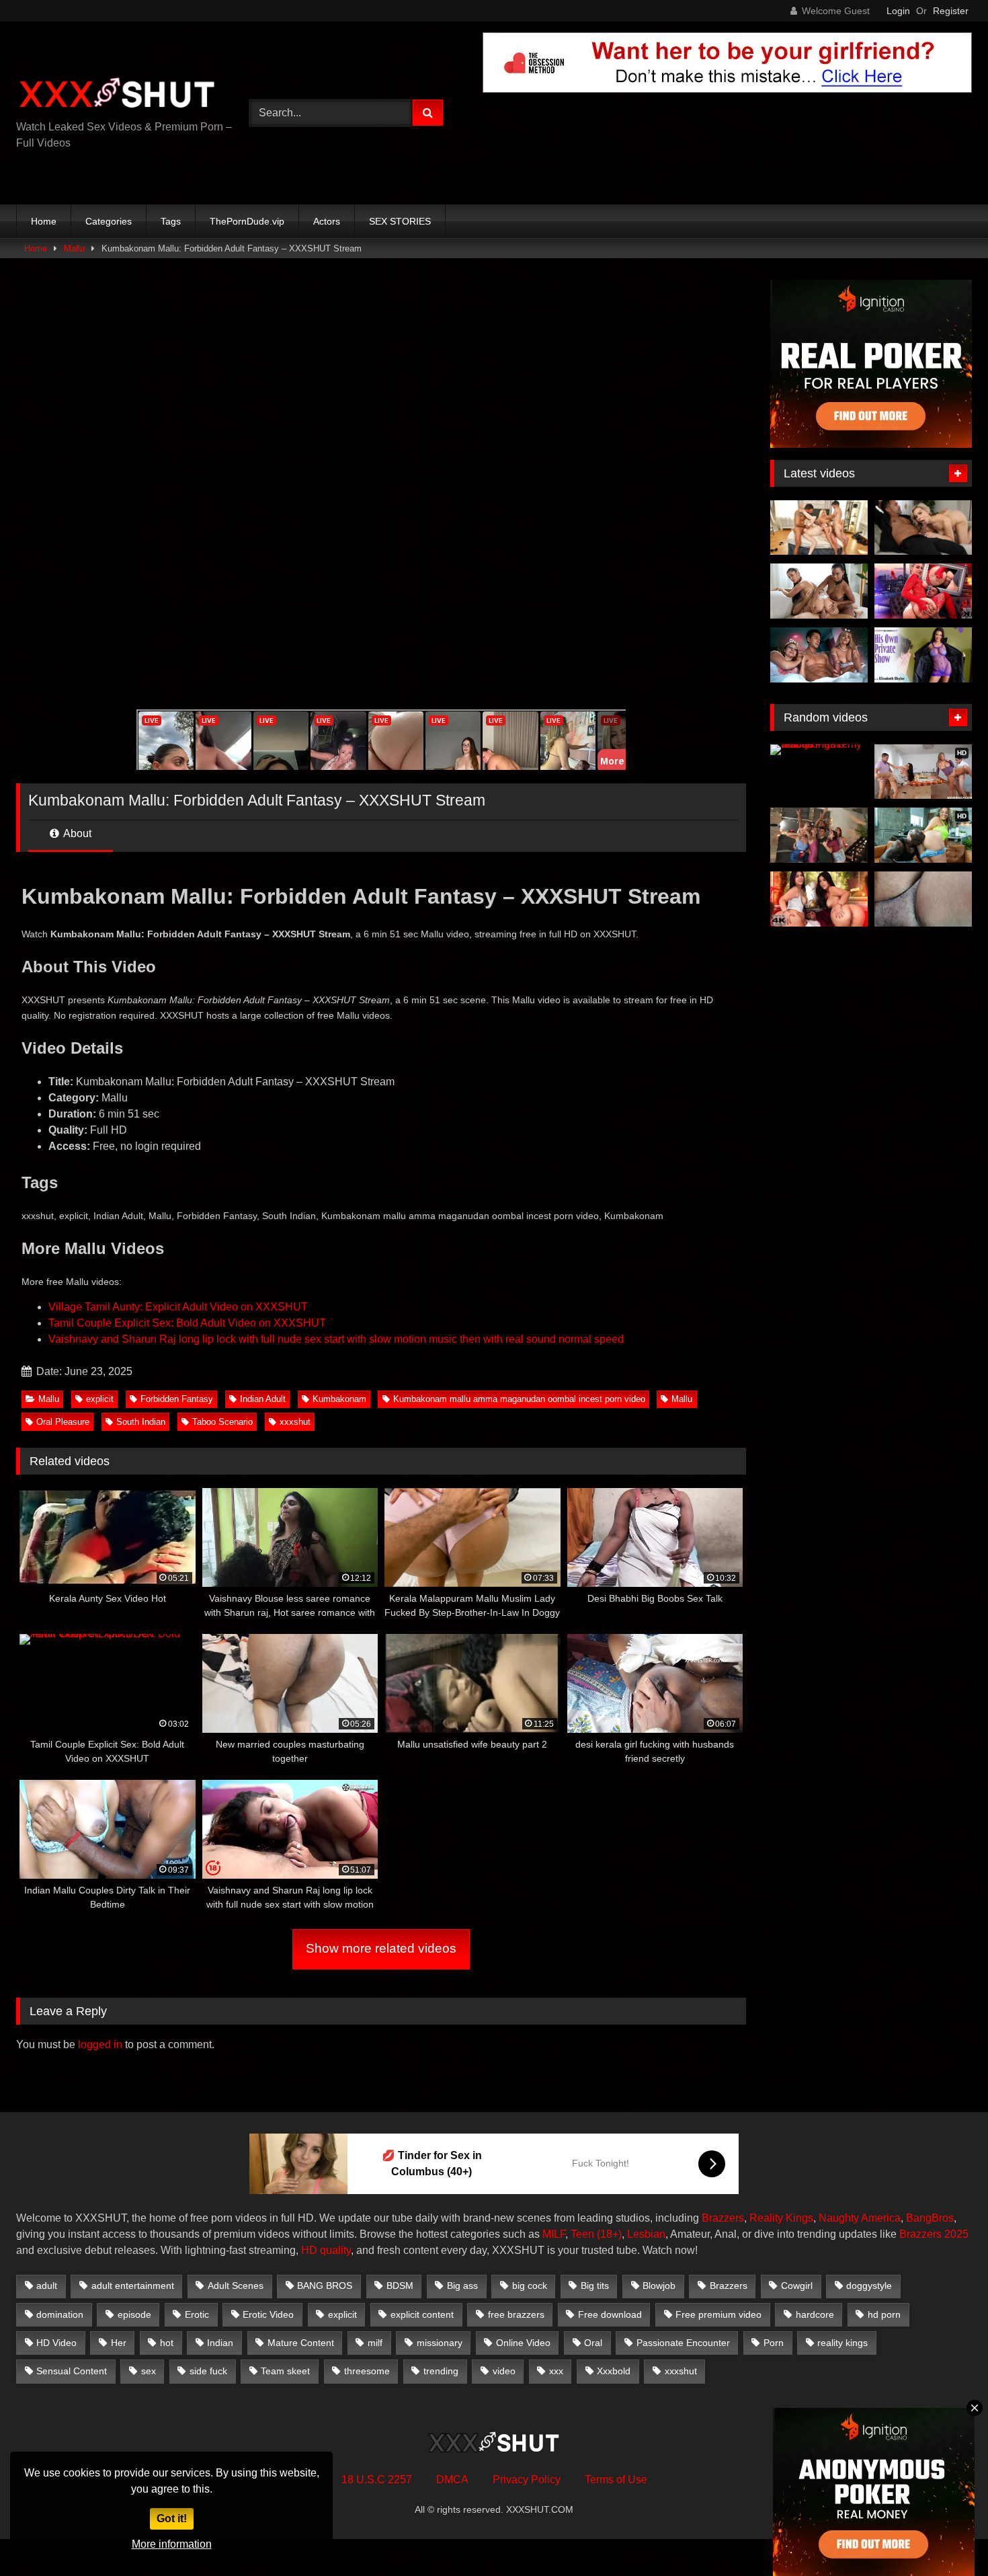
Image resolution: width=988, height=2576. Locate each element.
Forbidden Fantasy (177, 1399)
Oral (593, 2343)
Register (951, 11)
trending (441, 2371)
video (504, 2371)
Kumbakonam (339, 1399)
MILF (554, 2234)
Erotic (197, 2314)
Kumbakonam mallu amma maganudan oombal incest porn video (519, 1399)
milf (375, 2343)
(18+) (609, 2234)
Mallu (74, 248)
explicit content (422, 2314)
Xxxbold (614, 2371)
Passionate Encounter (683, 2343)
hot (167, 2343)
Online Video (523, 2343)
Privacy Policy (527, 2480)
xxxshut (295, 1422)
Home (44, 221)
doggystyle (869, 2286)
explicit (100, 1399)
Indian (220, 2343)
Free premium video (718, 2314)
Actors (327, 221)
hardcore (815, 2314)
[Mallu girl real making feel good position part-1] (923, 899)
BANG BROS (325, 2286)
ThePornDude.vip (247, 221)
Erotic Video (268, 2314)
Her (119, 2343)
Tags (171, 221)
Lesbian (646, 2234)
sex (149, 2371)
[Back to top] (946, 2536)
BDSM (400, 2286)
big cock (530, 2286)
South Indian (141, 1422)
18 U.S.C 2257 (377, 2480)
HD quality (326, 2250)
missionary (440, 2343)
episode (134, 2314)
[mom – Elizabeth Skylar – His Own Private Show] (923, 655)
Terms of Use (616, 2480)
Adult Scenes (236, 2286)
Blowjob (659, 2286)
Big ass (462, 2286)
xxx (556, 2371)
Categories (109, 221)
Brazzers (723, 2218)
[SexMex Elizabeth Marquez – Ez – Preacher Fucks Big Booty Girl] (819, 899)
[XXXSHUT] (117, 94)
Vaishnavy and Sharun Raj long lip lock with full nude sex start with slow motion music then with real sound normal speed (336, 1339)
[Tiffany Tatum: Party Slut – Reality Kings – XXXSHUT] (819, 835)
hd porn (884, 2314)
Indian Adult (263, 1399)
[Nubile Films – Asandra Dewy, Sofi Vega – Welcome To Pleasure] (819, 591)
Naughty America (860, 2218)
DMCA (452, 2480)
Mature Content (301, 2343)
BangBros (930, 2218)
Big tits (595, 2286)
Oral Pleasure (63, 1422)
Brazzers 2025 (934, 2234)
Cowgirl (797, 2286)
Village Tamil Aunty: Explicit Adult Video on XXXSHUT (178, 1307)
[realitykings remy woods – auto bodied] (819, 772)
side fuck (208, 2371)
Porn (774, 2343)
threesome (367, 2371)
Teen (582, 2234)
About (76, 833)
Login (898, 11)
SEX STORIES (400, 221)
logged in (100, 2044)
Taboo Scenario (222, 1422)
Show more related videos (381, 1948)
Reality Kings (781, 2218)
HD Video (56, 2343)
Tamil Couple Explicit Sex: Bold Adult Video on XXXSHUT (187, 1323)
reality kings (842, 2343)
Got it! (172, 2519)
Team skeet (285, 2371)
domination (60, 2314)
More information (172, 2544)
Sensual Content (72, 2371)
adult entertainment (133, 2286)
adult (47, 2286)
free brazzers (516, 2314)
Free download (610, 2314)
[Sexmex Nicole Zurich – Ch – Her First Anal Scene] (923, 591)
